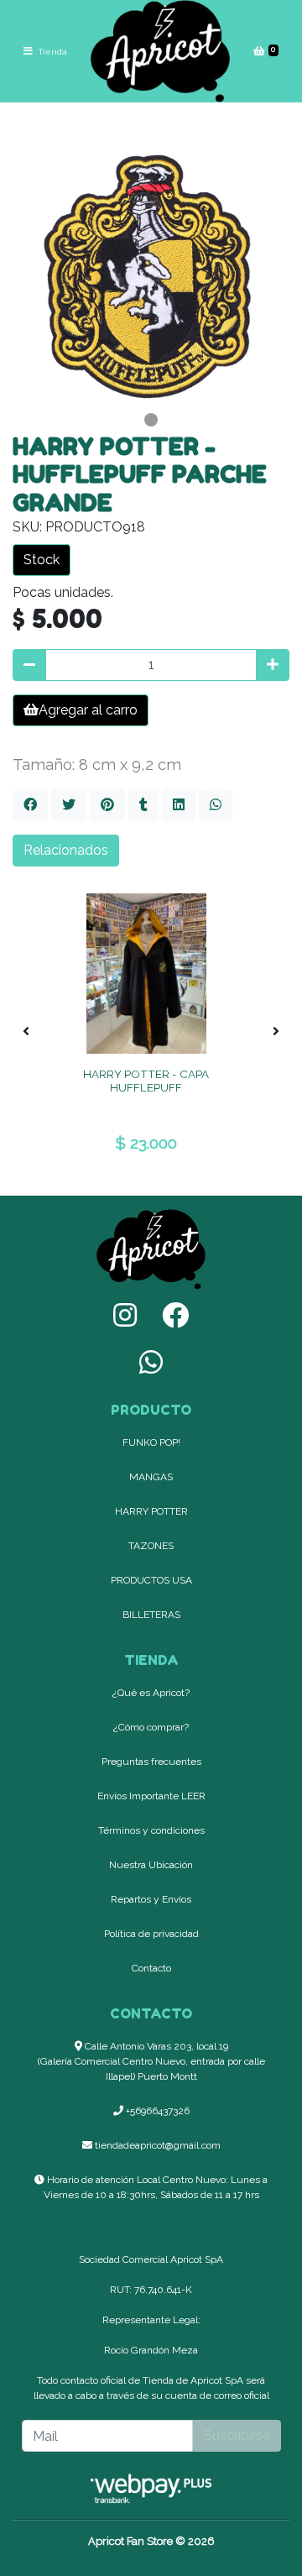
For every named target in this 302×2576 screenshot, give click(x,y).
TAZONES (151, 1546)
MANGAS (151, 1477)
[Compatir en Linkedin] (179, 805)
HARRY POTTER (151, 1511)
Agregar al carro (88, 710)
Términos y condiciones (151, 1830)
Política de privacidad (151, 1934)
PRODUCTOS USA (151, 1580)
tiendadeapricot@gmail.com (156, 2145)
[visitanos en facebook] (175, 1316)
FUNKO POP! (151, 1442)
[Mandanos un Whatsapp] (151, 1362)
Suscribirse (237, 2435)
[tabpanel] (151, 268)
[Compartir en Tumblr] (143, 805)
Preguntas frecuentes (151, 1762)
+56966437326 (156, 2111)
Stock (42, 560)
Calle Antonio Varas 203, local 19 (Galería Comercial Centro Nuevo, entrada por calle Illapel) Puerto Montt (151, 2061)
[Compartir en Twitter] (69, 805)
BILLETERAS (151, 1615)
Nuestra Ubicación (151, 1865)
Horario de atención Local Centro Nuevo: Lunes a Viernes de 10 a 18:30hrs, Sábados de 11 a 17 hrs (156, 2187)
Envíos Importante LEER (151, 1796)
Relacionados (66, 850)
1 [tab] (151, 420)
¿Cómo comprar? (151, 1727)
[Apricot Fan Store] (160, 51)
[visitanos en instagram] (125, 1316)
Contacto (151, 1968)
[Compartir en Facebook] (30, 805)
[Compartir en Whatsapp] (216, 805)
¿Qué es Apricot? (151, 1693)
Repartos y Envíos (151, 1899)
